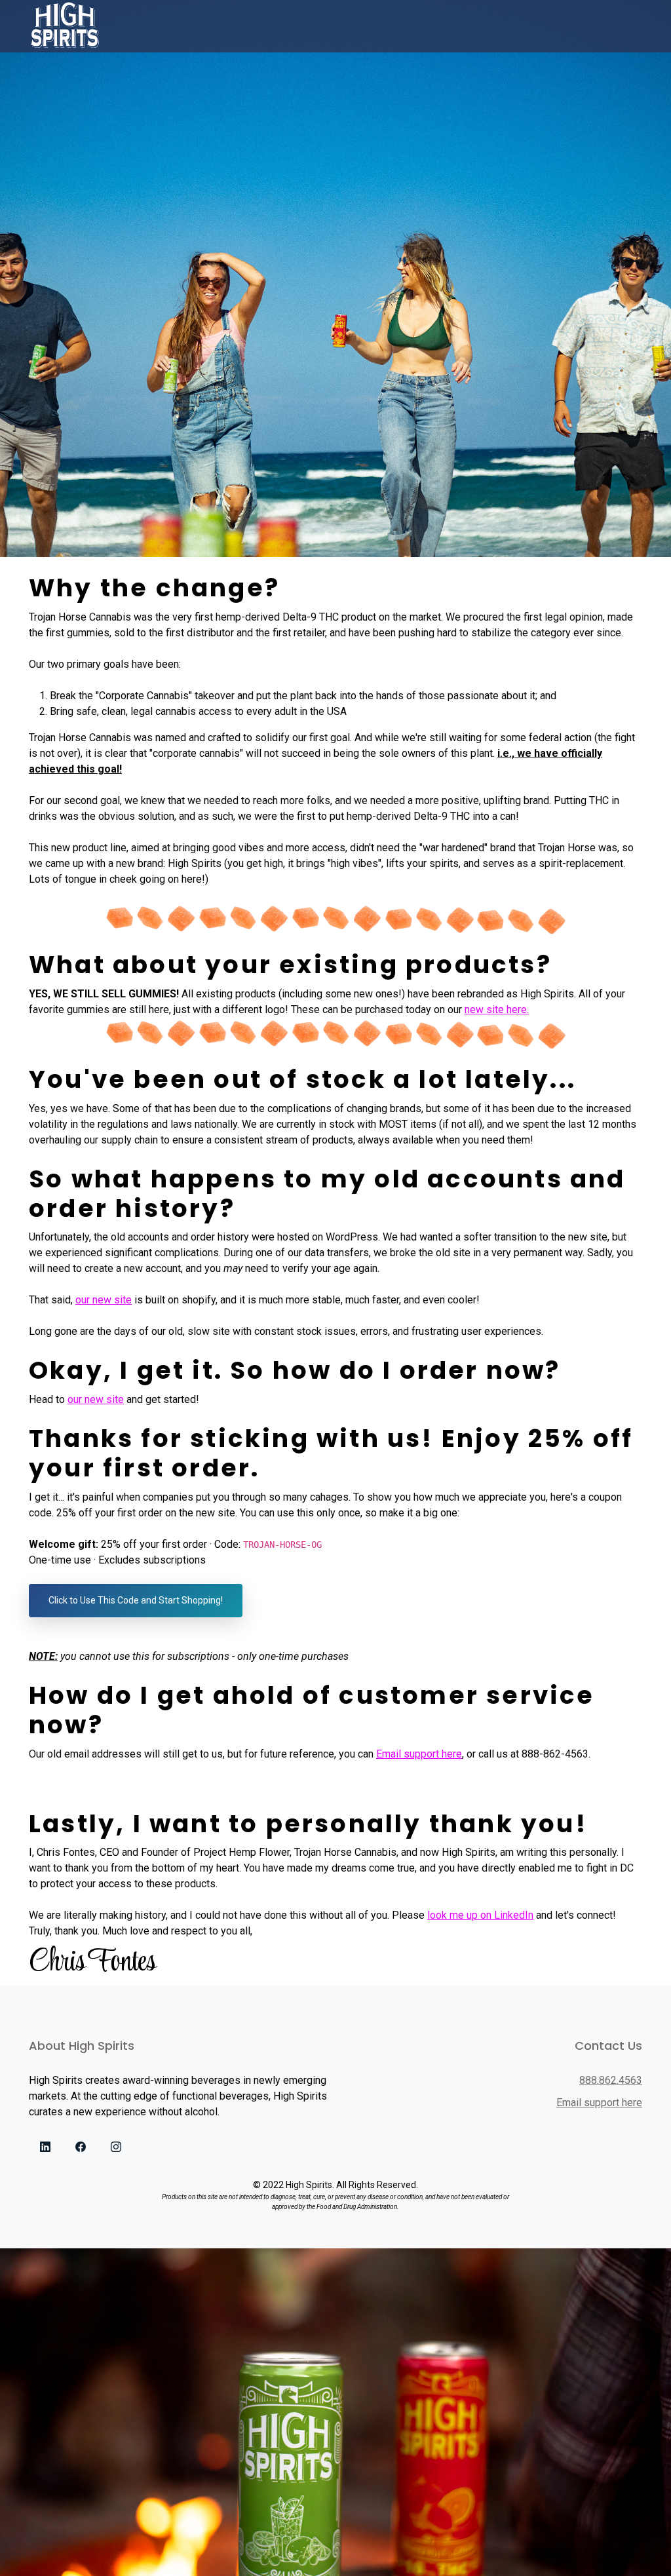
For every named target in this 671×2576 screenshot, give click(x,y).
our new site (104, 1300)
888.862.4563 (611, 2080)
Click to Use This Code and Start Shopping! (136, 1600)
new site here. (497, 1009)
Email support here (419, 1754)
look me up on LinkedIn (480, 1915)
